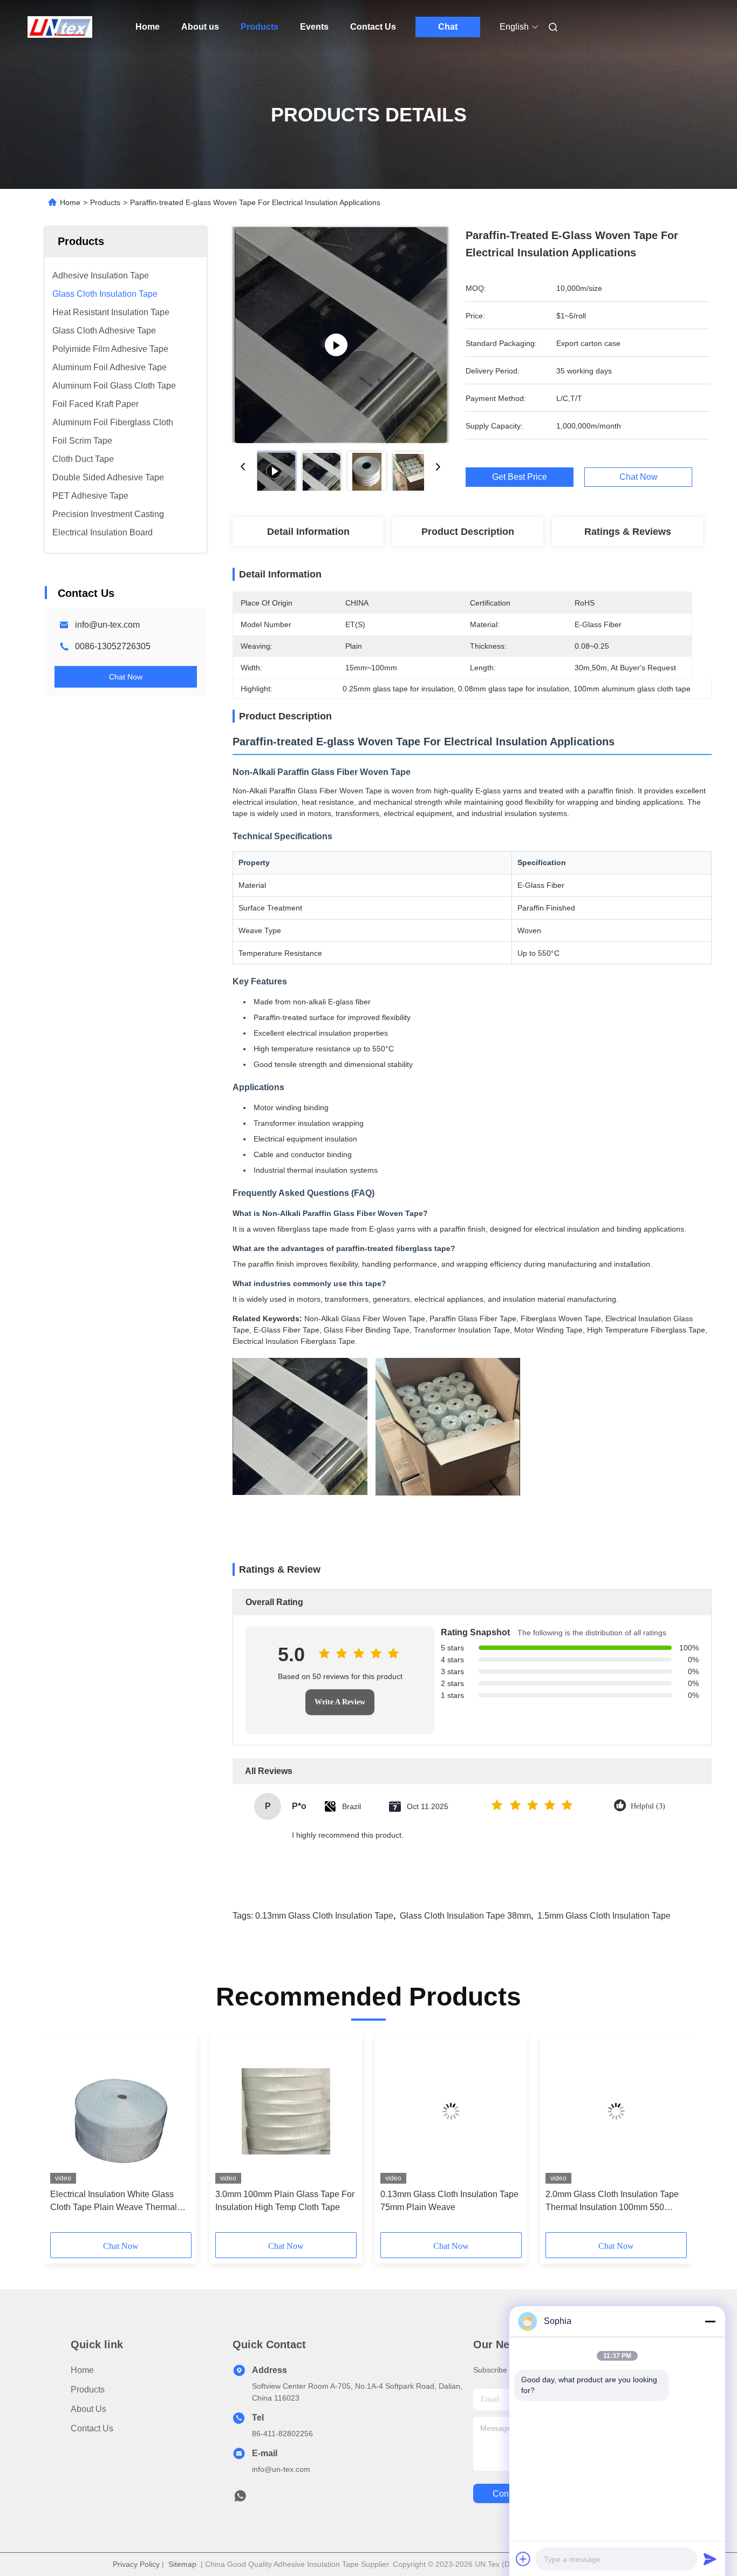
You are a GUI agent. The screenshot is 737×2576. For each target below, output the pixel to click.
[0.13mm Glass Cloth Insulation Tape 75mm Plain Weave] (451, 2111)
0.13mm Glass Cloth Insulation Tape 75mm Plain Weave (449, 2201)
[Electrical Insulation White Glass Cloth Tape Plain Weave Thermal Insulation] (121, 2111)
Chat (448, 27)
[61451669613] (240, 2499)
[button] (64, 2137)
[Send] (710, 2559)
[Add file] (523, 2559)
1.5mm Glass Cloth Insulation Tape (604, 1916)
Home (148, 27)
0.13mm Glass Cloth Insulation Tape (324, 1916)
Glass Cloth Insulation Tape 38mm (465, 1916)
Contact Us (373, 27)
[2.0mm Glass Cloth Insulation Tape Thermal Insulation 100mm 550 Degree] (616, 2111)
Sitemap (182, 2564)
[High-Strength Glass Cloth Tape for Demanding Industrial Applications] (341, 335)
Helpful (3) (648, 1806)
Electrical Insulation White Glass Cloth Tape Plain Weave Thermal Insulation (114, 2202)
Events (314, 27)
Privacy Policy (136, 2564)
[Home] (60, 27)
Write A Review (340, 1702)
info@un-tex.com (107, 625)
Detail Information (308, 532)
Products (260, 27)
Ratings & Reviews (628, 532)
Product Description (468, 532)
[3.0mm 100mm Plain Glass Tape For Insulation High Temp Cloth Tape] (286, 2111)
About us (200, 27)
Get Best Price (520, 477)
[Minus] (710, 2321)
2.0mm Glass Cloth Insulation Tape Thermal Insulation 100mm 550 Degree (612, 2202)
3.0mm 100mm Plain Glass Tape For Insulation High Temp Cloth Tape (285, 2201)
